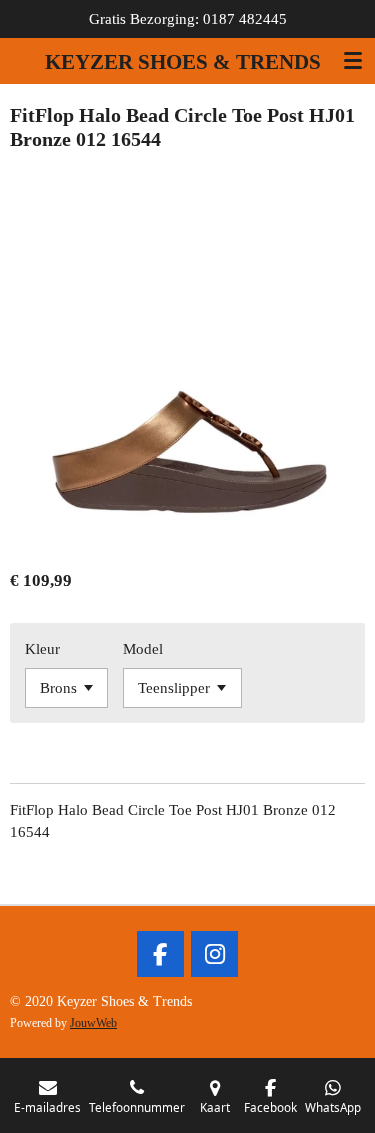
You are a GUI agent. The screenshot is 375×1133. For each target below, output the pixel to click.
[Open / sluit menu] (353, 60)
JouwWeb (93, 1023)
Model (143, 649)
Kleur (42, 649)
